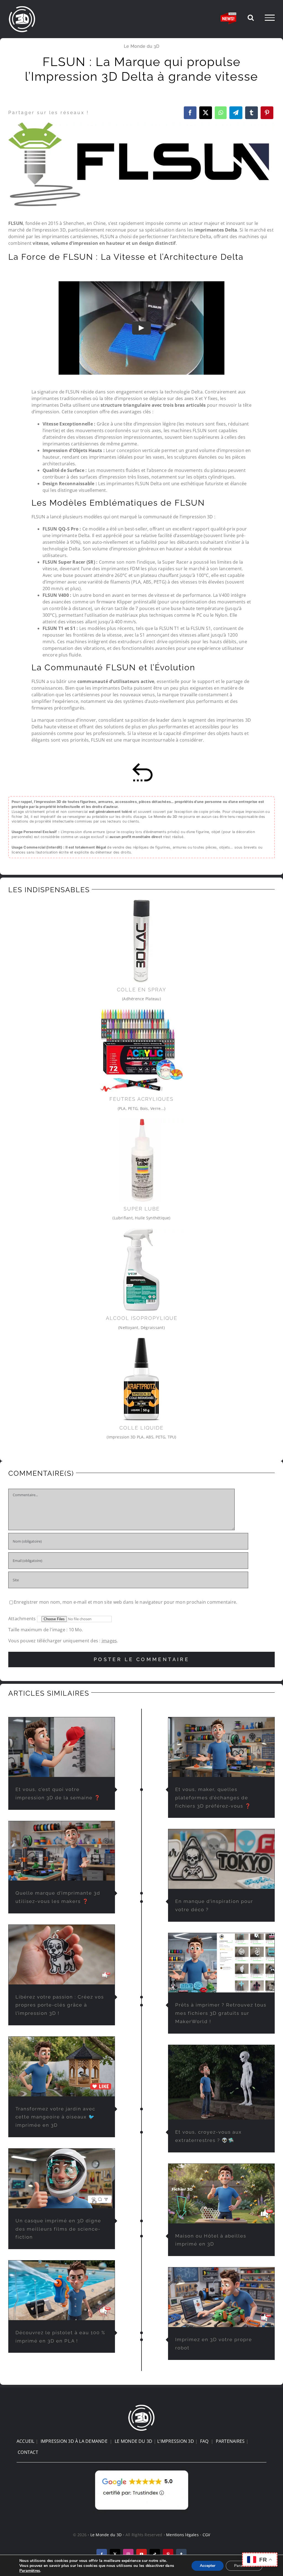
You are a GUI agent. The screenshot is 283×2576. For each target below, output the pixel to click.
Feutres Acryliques (141, 1099)
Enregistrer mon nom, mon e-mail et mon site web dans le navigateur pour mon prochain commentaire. (125, 1602)
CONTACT (28, 2452)
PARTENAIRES (230, 2441)
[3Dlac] (141, 902)
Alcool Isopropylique (142, 1318)
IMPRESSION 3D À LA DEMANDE (74, 2441)
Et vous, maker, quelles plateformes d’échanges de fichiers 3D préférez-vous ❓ (213, 1798)
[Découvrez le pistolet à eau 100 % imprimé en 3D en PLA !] (62, 2290)
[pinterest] (168, 2554)
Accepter (208, 2566)
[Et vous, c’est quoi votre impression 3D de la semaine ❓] (62, 1747)
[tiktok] (155, 2554)
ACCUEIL (26, 2441)
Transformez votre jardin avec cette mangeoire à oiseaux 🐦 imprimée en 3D (55, 2117)
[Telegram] (236, 113)
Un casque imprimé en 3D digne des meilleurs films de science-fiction (58, 2229)
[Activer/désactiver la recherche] (251, 17)
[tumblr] (181, 2554)
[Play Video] (141, 328)
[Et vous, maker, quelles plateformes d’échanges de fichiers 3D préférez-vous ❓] (221, 1747)
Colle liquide (141, 1428)
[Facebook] (190, 113)
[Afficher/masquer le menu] (270, 18)
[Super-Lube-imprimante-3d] (141, 1121)
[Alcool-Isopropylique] (141, 1230)
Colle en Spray (142, 990)
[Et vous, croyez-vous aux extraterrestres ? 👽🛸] (221, 2082)
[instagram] (128, 2554)
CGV (206, 2535)
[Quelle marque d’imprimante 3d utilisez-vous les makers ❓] (62, 1851)
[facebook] (102, 2554)
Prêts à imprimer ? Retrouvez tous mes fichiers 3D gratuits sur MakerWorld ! (221, 2013)
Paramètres (30, 2571)
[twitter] (115, 2554)
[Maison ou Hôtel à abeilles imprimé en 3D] (221, 2194)
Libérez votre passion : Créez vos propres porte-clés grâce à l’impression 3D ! (60, 2005)
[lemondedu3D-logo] (141, 2406)
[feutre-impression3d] (141, 1011)
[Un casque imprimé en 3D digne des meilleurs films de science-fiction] (62, 2178)
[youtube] (141, 2554)
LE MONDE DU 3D (133, 2441)
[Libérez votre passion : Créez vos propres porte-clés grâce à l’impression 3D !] (62, 1955)
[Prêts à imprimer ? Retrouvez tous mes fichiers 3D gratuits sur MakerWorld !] (221, 1963)
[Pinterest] (267, 113)
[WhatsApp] (221, 113)
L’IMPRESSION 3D (176, 2441)
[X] (206, 113)
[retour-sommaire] (141, 765)
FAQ (204, 2441)
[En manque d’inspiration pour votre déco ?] (221, 1859)
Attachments (23, 1619)
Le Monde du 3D (141, 46)
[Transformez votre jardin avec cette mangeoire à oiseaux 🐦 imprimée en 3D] (62, 2066)
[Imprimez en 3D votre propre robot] (221, 2297)
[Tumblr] (251, 113)
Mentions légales (182, 2535)
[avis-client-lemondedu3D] (142, 2470)
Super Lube (142, 1209)
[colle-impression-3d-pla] (141, 1340)
